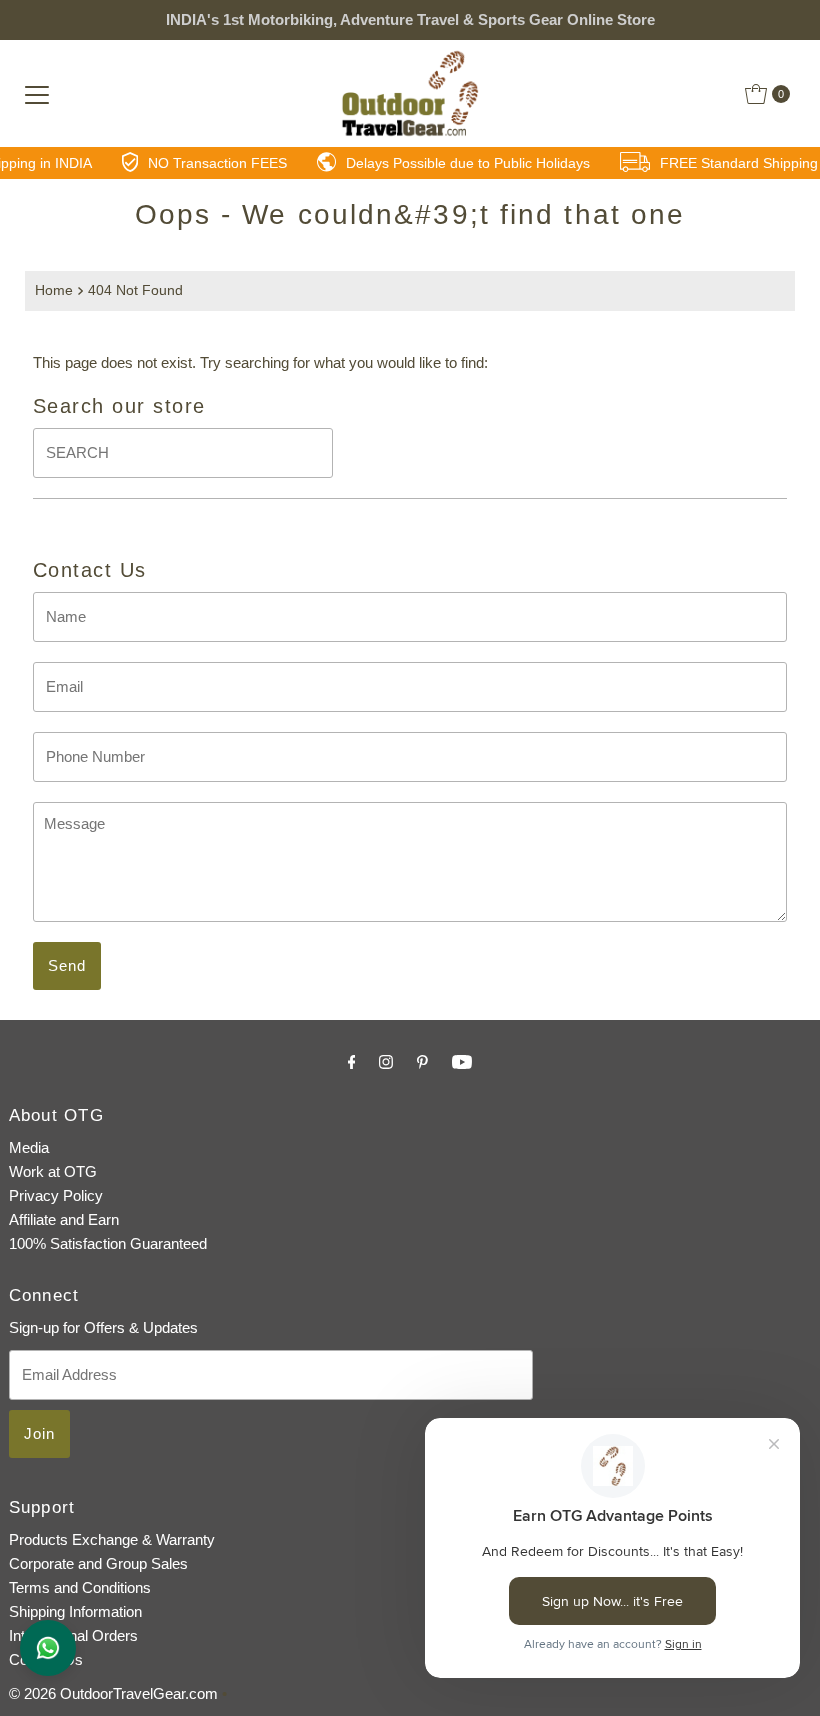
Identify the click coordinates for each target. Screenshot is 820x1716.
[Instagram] (386, 1062)
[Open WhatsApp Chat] (48, 1648)
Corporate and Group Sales (98, 1563)
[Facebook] (352, 1062)
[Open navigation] (37, 94)
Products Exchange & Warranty (112, 1539)
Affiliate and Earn (64, 1219)
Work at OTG (53, 1171)
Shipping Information (75, 1611)
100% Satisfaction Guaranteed (108, 1243)
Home (54, 290)
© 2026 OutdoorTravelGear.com (113, 1693)
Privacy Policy (56, 1195)
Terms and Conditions (80, 1587)
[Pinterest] (422, 1062)
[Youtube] (462, 1062)
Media (29, 1147)
